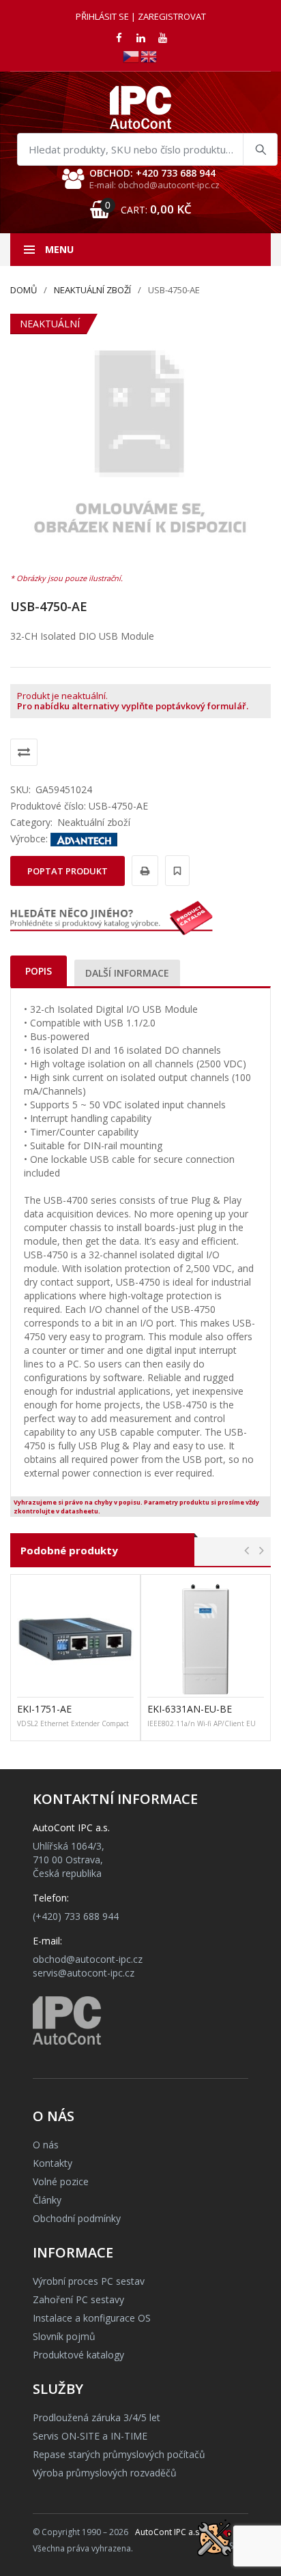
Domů (24, 290)
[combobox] (147, 149)
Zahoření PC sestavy (78, 2299)
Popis (39, 971)
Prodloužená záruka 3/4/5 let (97, 2417)
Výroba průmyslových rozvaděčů (105, 2473)
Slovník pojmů (64, 2336)
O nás (46, 2145)
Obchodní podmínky (77, 2218)
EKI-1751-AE (44, 1709)
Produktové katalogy (78, 2355)
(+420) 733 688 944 (76, 1916)
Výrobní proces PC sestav (89, 2281)
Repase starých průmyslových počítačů (119, 2454)
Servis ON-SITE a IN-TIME (90, 2436)
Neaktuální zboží (92, 290)
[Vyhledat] (260, 149)
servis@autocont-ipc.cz (84, 1973)
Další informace (127, 973)
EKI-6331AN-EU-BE (190, 1709)
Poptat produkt (68, 871)
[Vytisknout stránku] (143, 871)
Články (47, 2200)
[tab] (39, 971)
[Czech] (132, 56)
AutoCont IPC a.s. (168, 2532)
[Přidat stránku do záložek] (175, 871)
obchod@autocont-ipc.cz (88, 1959)
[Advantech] (84, 839)
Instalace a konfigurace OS (92, 2318)
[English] (149, 56)
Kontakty (53, 2163)
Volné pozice (61, 2181)
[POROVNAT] (24, 752)
